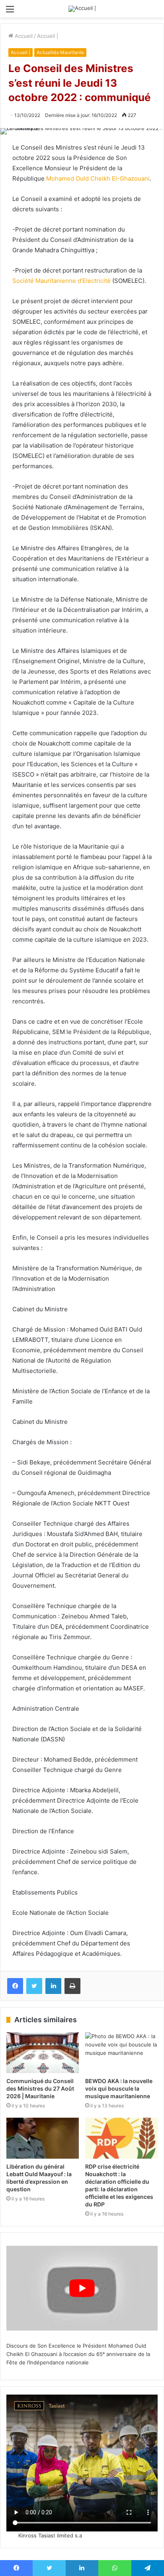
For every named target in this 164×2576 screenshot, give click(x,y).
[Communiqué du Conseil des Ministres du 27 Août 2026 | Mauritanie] (43, 2053)
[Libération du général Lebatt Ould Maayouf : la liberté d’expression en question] (43, 2138)
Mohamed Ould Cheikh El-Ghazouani (98, 178)
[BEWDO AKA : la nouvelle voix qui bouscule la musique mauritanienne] (121, 2053)
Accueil (23, 36)
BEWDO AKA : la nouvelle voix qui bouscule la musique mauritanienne (119, 2088)
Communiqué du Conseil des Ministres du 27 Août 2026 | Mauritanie (40, 2088)
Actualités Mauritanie (60, 52)
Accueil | (48, 36)
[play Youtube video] (82, 2288)
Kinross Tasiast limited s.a (50, 2535)
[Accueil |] (82, 9)
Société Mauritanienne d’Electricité (61, 281)
